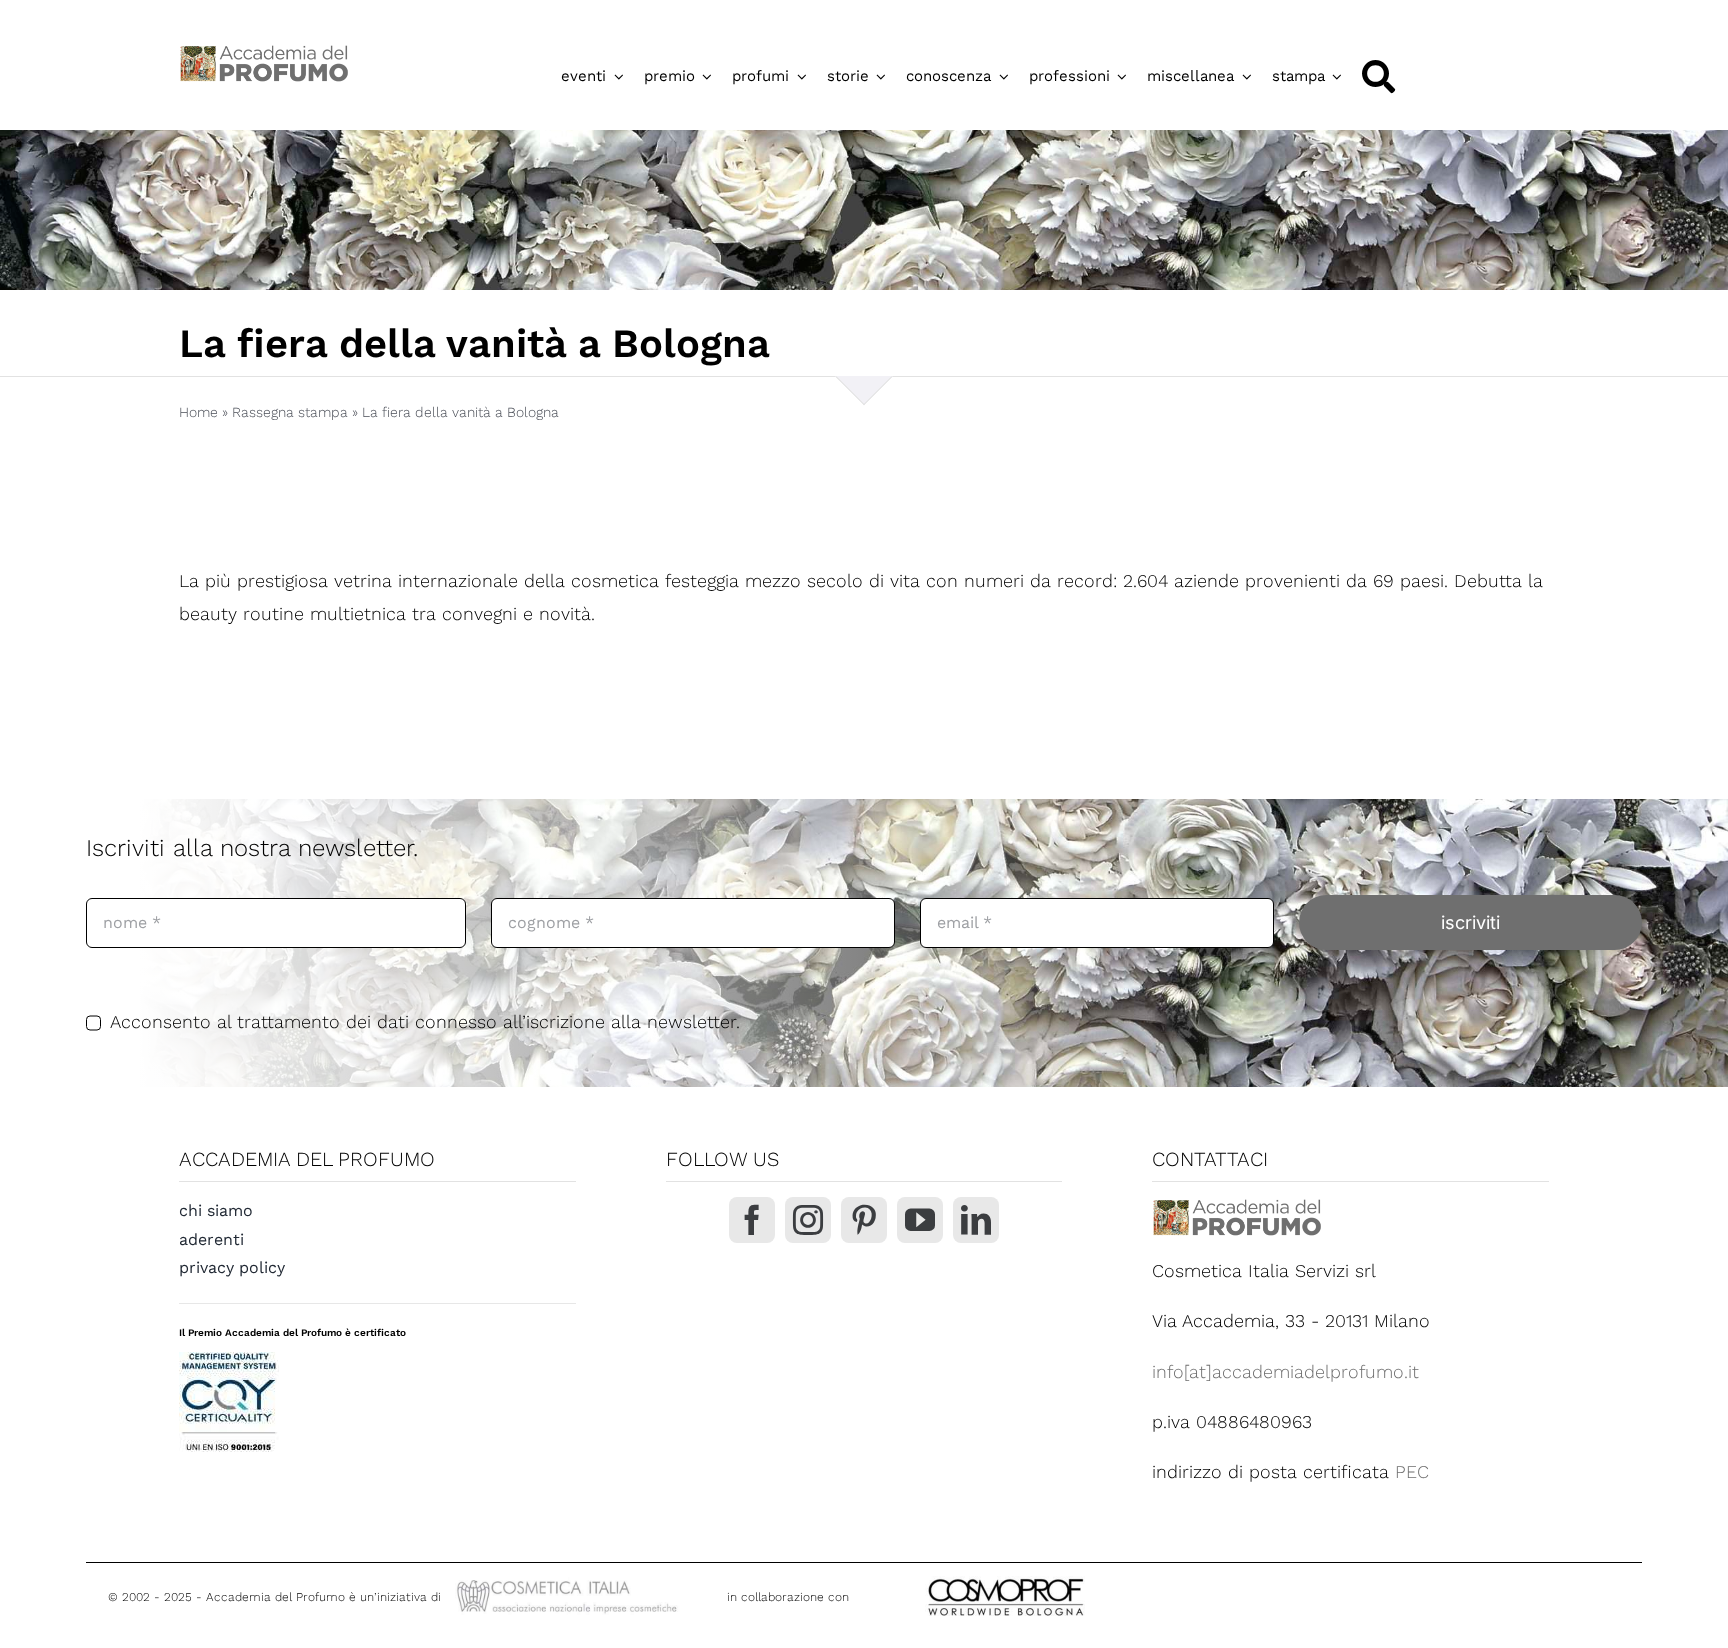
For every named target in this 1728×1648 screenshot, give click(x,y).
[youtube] (920, 1220)
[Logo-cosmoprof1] (1071, 1576)
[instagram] (808, 1220)
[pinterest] (864, 1220)
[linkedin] (976, 1220)
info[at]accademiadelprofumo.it (1285, 1371)
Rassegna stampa (290, 412)
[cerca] (1378, 76)
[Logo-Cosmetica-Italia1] (569, 1582)
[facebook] (752, 1220)
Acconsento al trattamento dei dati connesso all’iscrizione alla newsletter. (425, 1021)
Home (198, 412)
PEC (1412, 1471)
